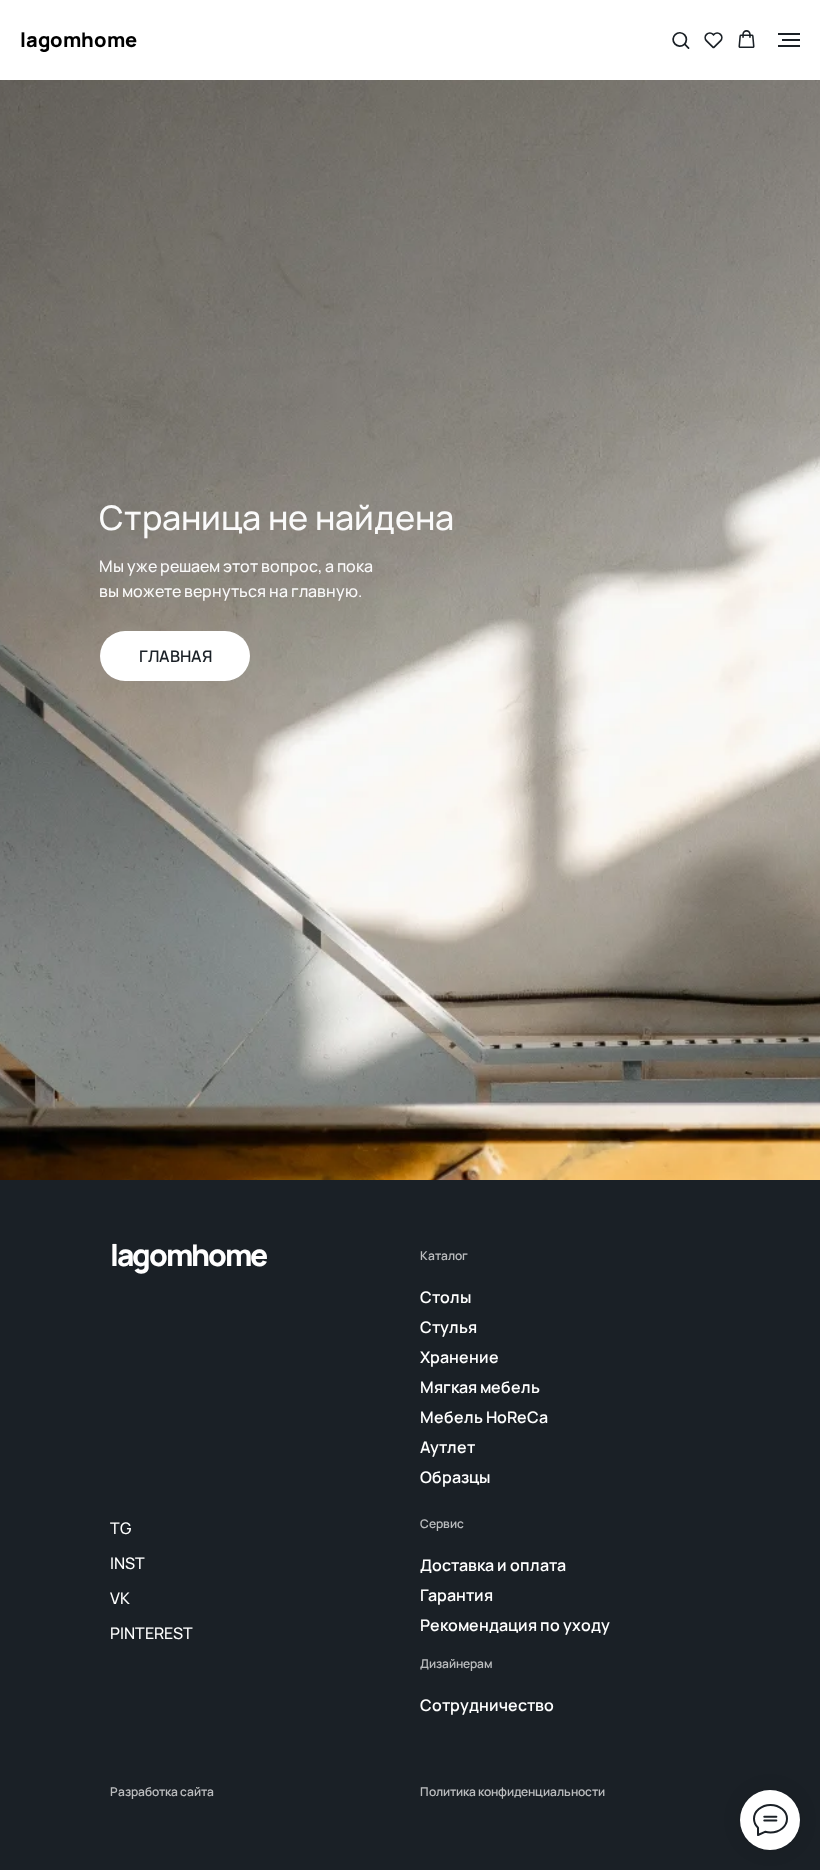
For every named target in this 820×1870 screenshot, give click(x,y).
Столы (445, 1297)
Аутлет (447, 1447)
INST (127, 1563)
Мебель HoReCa (484, 1417)
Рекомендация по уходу (515, 1625)
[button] (680, 39)
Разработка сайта (162, 1792)
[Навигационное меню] (789, 40)
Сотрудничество (487, 1705)
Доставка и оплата (493, 1565)
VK (120, 1598)
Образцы (455, 1477)
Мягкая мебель (480, 1387)
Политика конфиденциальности (512, 1792)
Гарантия (456, 1595)
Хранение (459, 1357)
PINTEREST (151, 1633)
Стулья (448, 1327)
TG (120, 1528)
